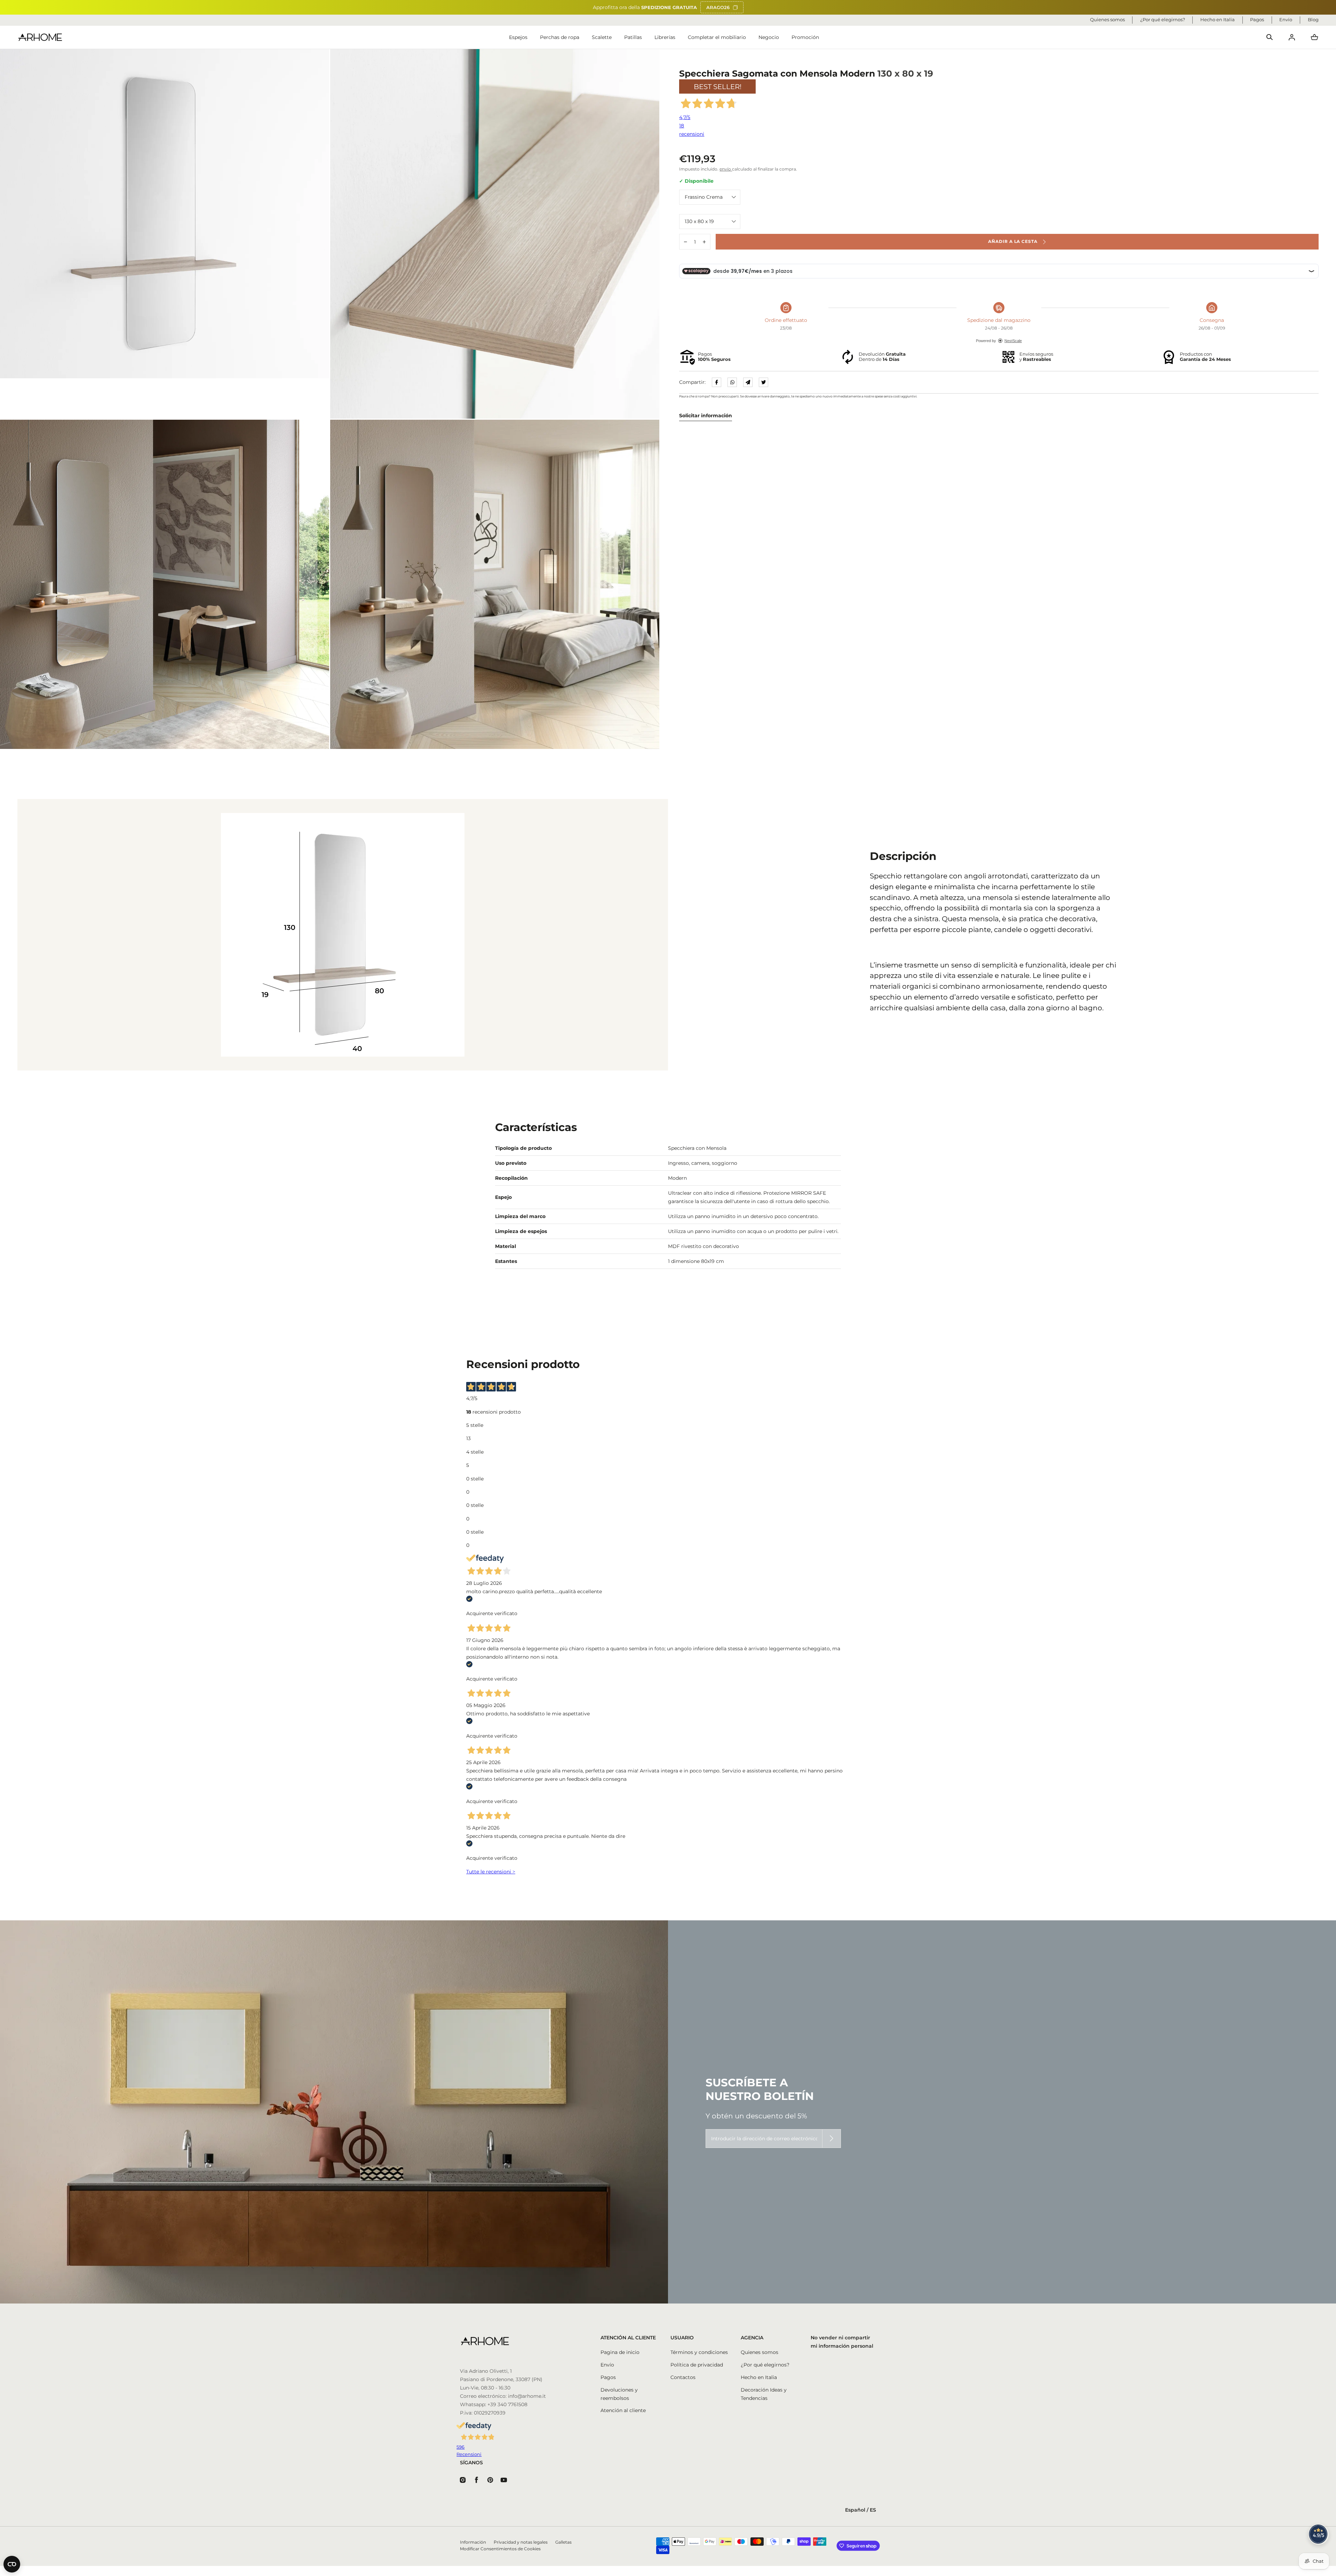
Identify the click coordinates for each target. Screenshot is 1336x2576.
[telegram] (748, 382)
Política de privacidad (697, 2365)
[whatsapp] (732, 382)
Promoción (805, 37)
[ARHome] (40, 37)
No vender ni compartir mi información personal (842, 2342)
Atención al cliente (623, 2410)
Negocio (769, 37)
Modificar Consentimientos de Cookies (500, 2549)
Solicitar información (706, 416)
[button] (1270, 37)
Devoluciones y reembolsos (619, 2394)
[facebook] (717, 382)
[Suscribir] (832, 2139)
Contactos (683, 2377)
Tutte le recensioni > (491, 1872)
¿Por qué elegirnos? (765, 2365)
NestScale (1013, 341)
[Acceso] (1292, 37)
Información (473, 2542)
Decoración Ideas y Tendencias (764, 2394)
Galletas (563, 2542)
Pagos (608, 2377)
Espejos (518, 37)
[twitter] (764, 382)
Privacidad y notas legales (521, 2542)
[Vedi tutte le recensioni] (1319, 2534)
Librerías (665, 37)
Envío (607, 2365)
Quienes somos (760, 2352)
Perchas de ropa (560, 37)
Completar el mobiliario (717, 37)
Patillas (633, 37)
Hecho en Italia (759, 2377)
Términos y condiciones (699, 2352)
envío (726, 169)
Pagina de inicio (620, 2352)
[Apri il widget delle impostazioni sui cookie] (12, 2564)
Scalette (602, 37)
